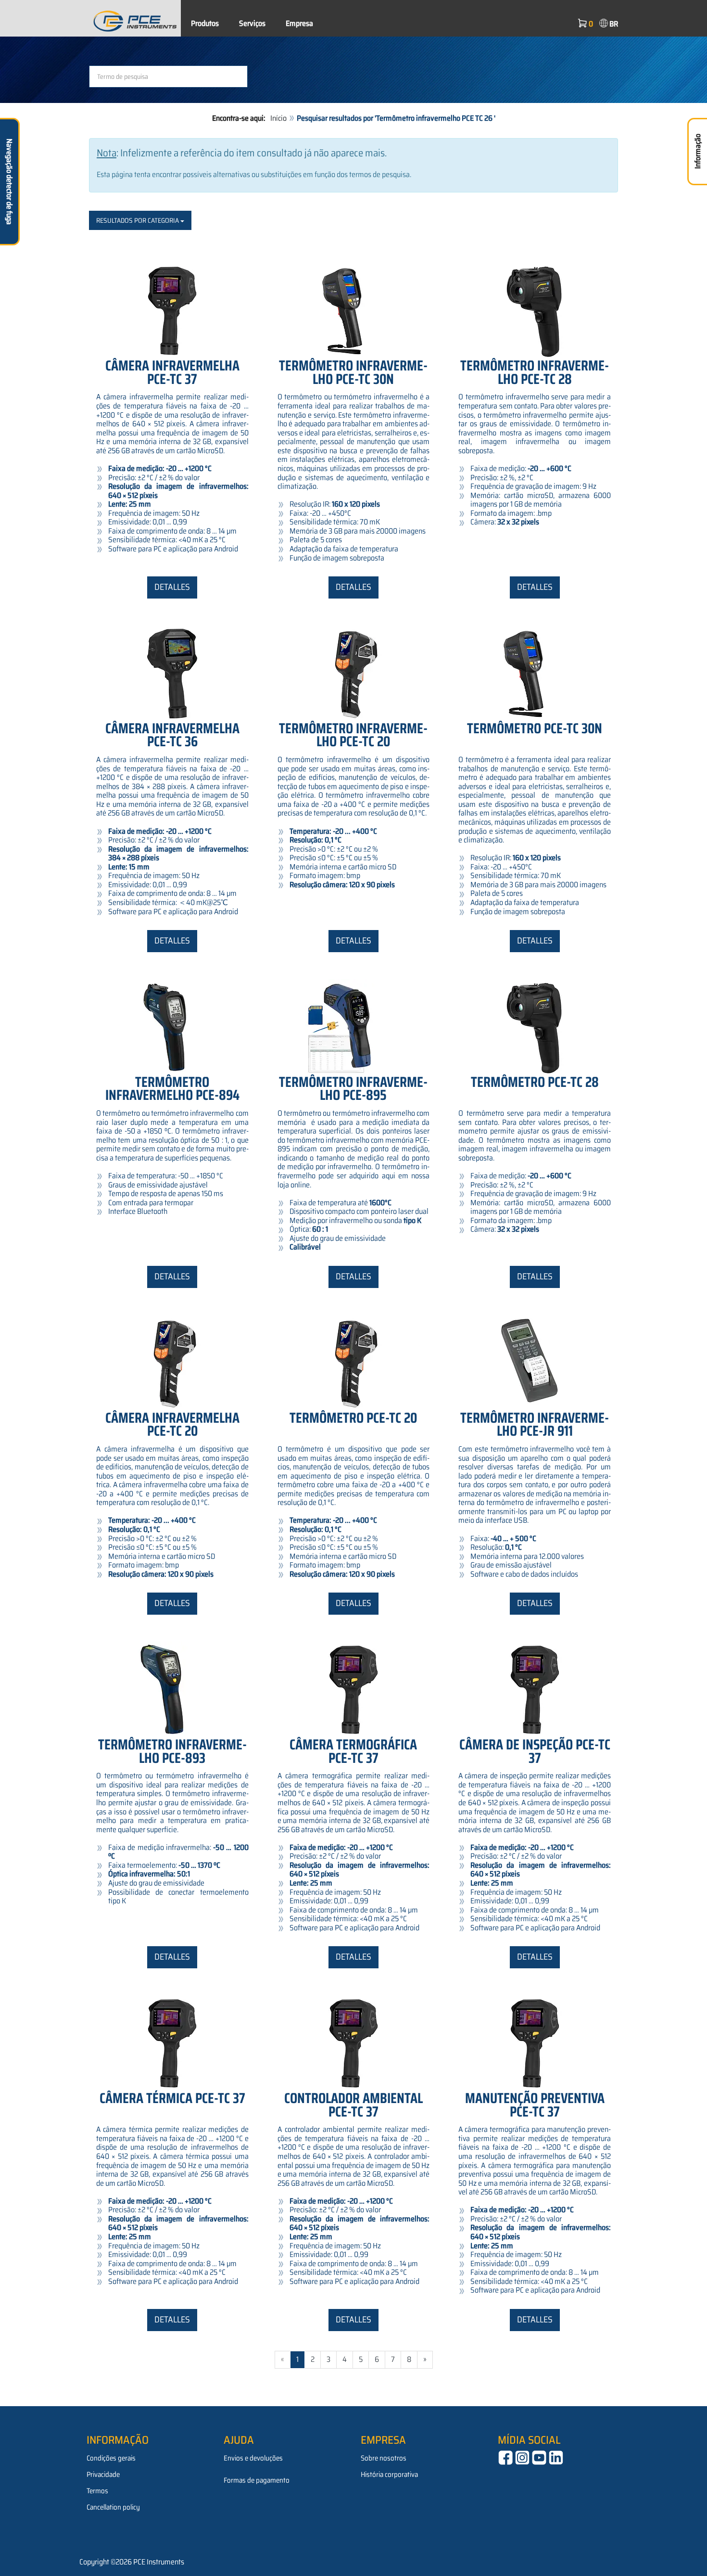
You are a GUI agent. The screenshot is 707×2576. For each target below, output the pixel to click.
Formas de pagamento (257, 2480)
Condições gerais (111, 2458)
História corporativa (389, 2474)
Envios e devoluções (253, 2458)
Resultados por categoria (138, 220)
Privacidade (103, 2474)
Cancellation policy (113, 2507)
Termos (97, 2491)
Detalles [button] (172, 587)
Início (278, 118)
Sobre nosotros (384, 2458)
